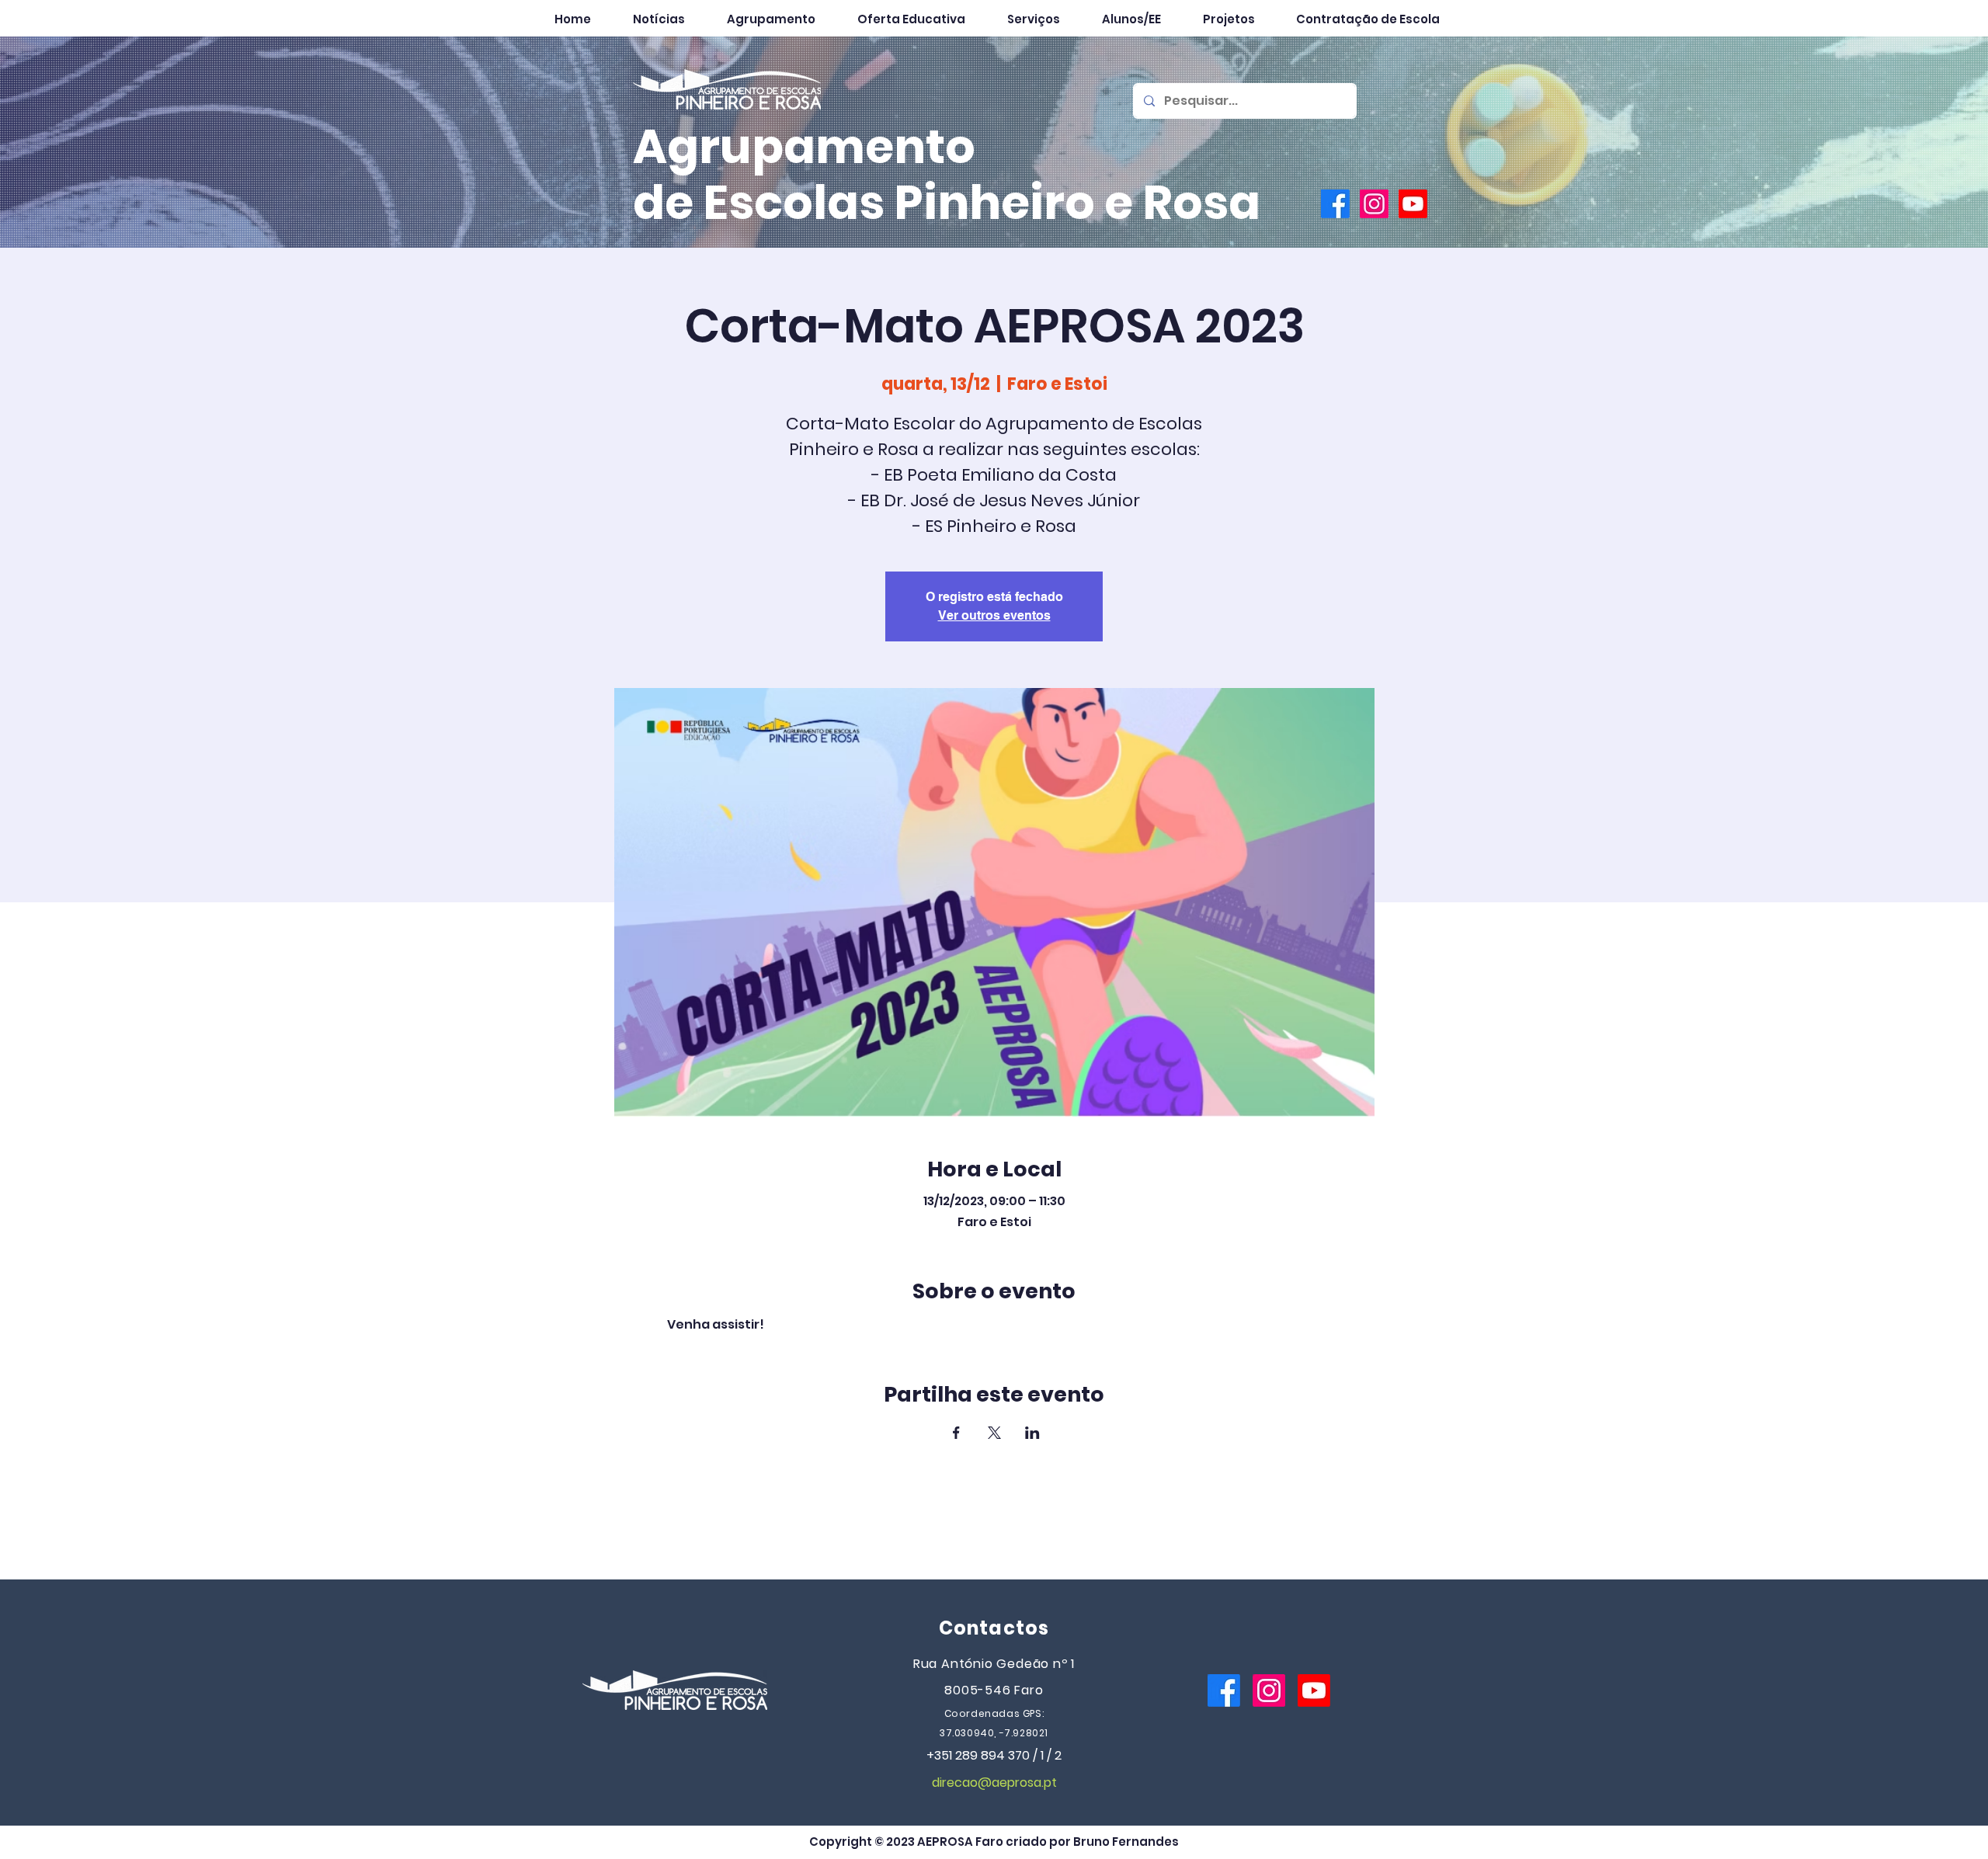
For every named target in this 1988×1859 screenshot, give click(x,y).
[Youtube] (1413, 204)
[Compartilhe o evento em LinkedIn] (1032, 1433)
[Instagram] (1374, 204)
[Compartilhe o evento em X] (994, 1433)
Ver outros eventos (994, 615)
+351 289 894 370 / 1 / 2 (994, 1755)
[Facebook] (1335, 204)
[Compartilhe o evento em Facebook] (956, 1433)
